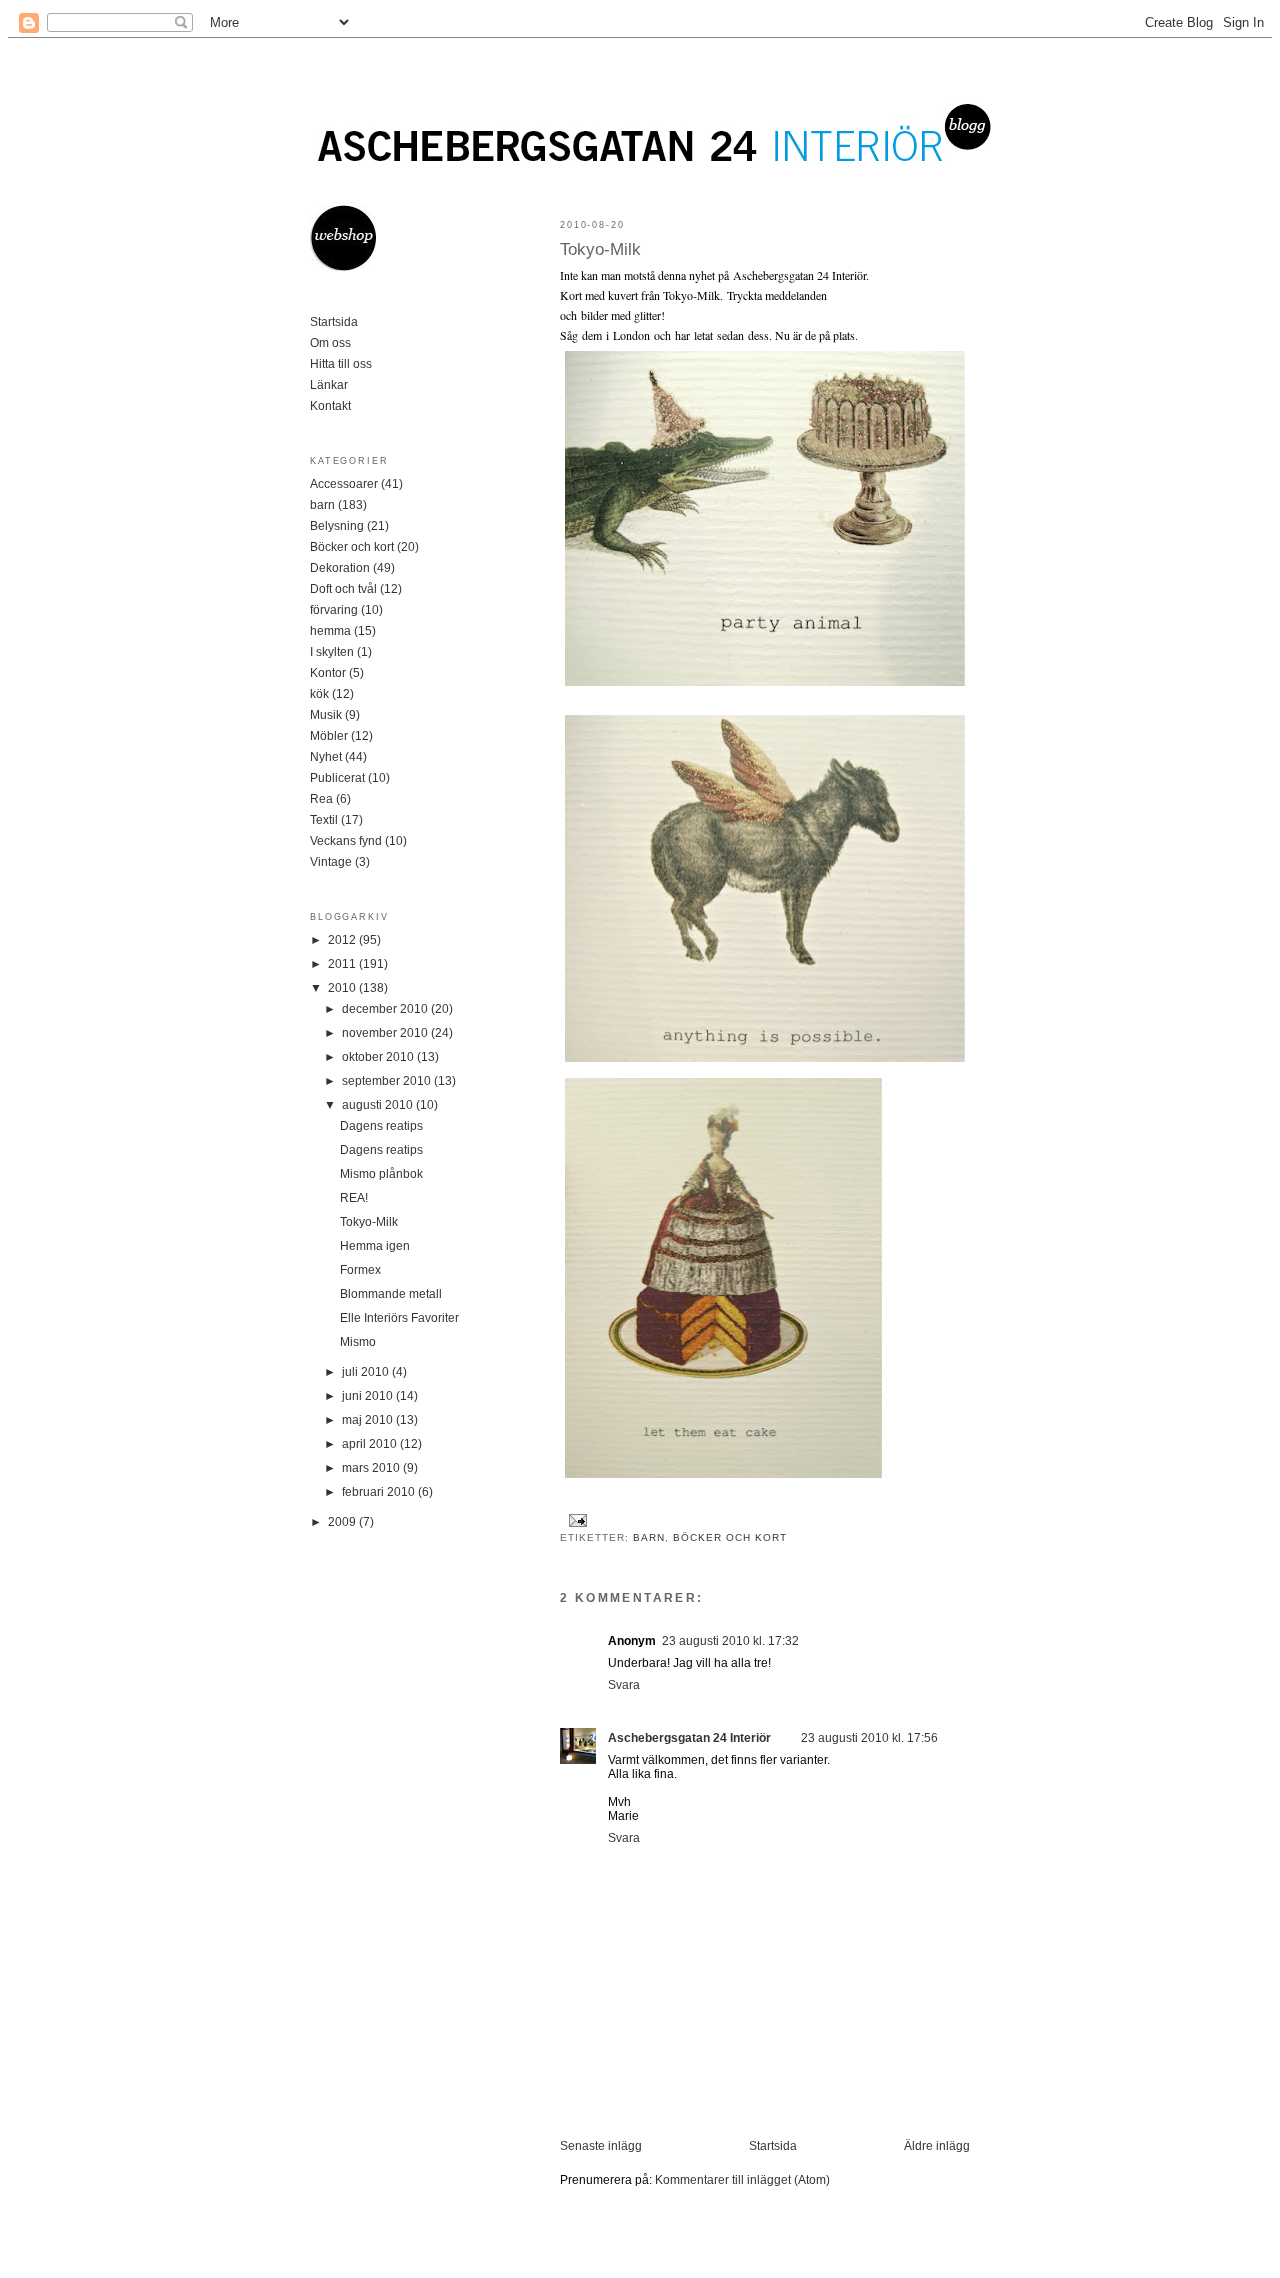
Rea (321, 799)
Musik (326, 715)
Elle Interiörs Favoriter (399, 1318)
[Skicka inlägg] (575, 1519)
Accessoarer (344, 484)
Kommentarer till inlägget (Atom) (742, 2180)
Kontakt (330, 406)
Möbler (329, 736)
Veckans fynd (346, 841)
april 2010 (371, 1444)
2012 (343, 940)
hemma (330, 631)
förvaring (334, 610)
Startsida (773, 2146)
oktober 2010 (379, 1057)
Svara (624, 1685)
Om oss (330, 343)
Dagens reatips (381, 1126)
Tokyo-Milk (600, 249)
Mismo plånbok (381, 1174)
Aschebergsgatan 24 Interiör (689, 1738)
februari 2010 (380, 1492)
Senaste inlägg (601, 2146)
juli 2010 (367, 1372)
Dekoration (340, 568)
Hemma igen (375, 1246)
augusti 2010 (379, 1105)
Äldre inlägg (937, 2146)
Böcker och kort (730, 1537)
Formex (360, 1270)
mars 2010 (372, 1468)
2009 (343, 1522)
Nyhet (326, 757)
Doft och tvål (343, 589)
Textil (324, 820)
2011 (343, 964)
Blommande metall (391, 1294)
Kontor (328, 673)
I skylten (332, 652)
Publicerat (337, 778)
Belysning (337, 526)
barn (649, 1537)
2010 (343, 988)
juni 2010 (369, 1396)
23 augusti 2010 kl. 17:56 (869, 1738)
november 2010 (386, 1033)
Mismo (358, 1342)
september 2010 (388, 1081)
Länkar (329, 385)
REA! (354, 1198)
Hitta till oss (341, 364)
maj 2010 (369, 1420)
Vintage (331, 862)
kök (319, 694)
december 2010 (386, 1009)
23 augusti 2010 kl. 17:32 (730, 1641)
